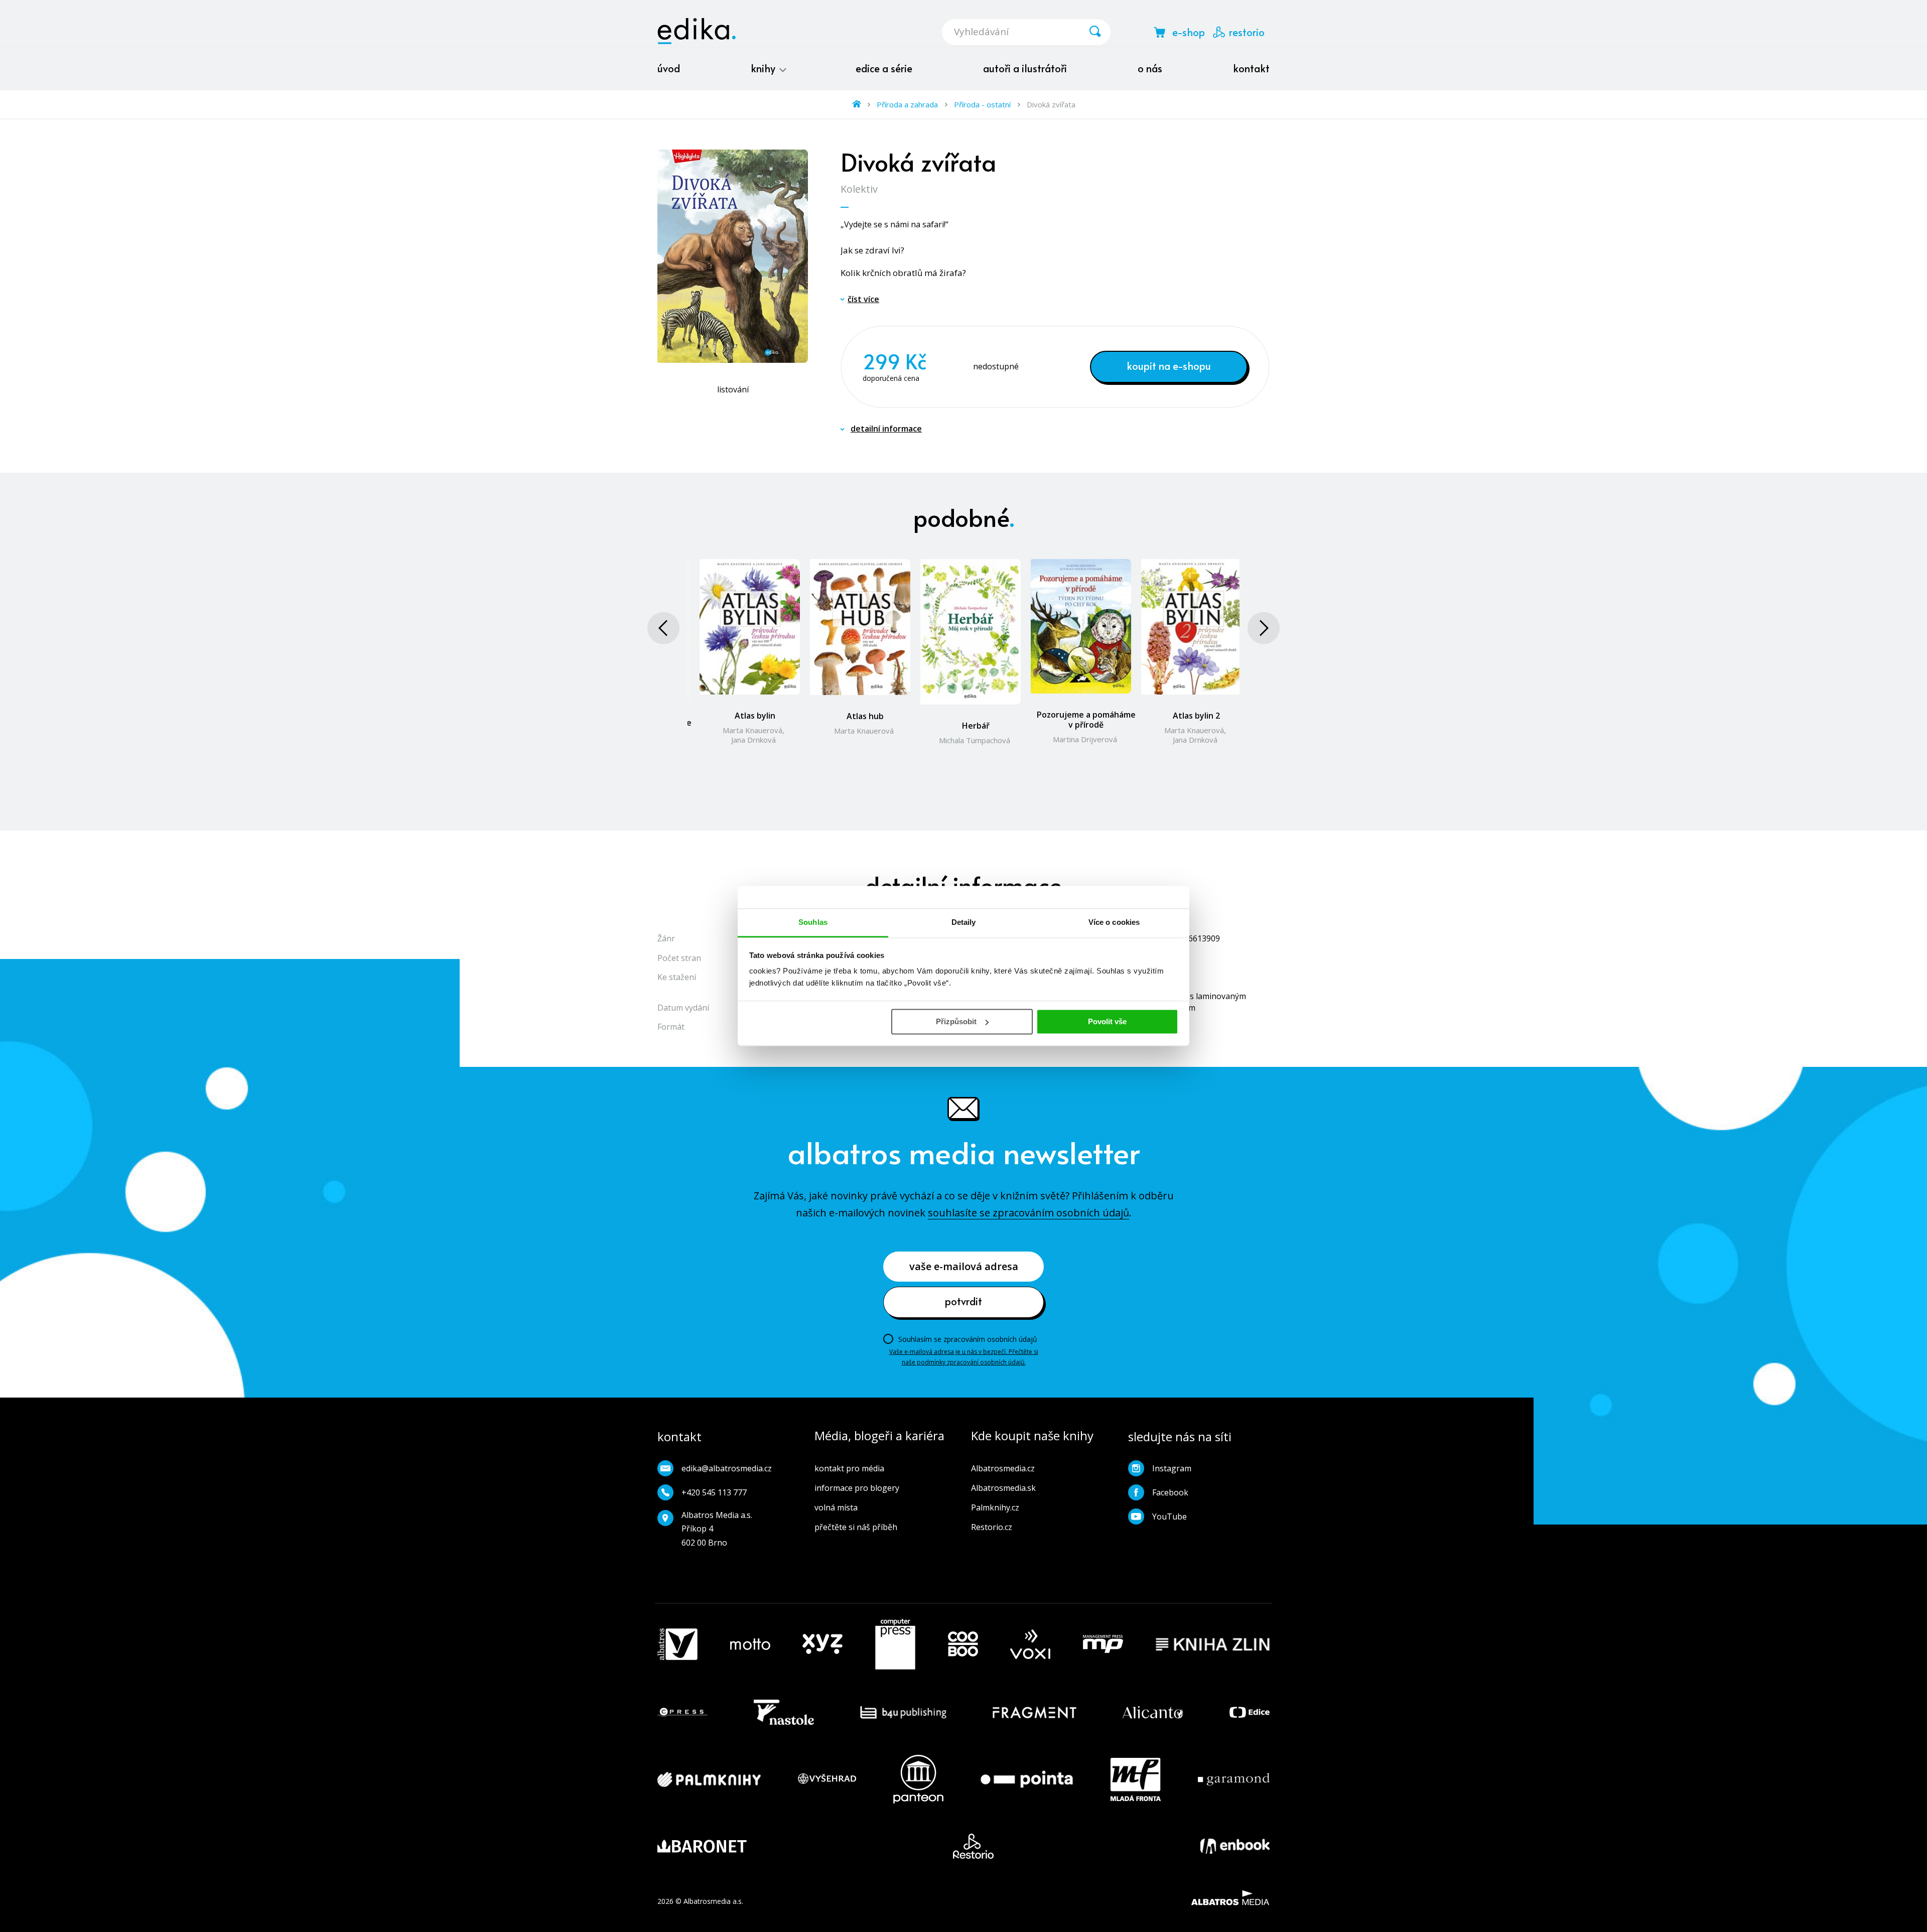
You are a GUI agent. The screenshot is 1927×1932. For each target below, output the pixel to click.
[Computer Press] (895, 1644)
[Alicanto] (1153, 1712)
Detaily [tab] (964, 922)
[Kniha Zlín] (1213, 1644)
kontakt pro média (849, 1468)
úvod (669, 68)
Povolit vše (1107, 1021)
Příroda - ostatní (982, 104)
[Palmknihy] (709, 1779)
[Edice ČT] (1250, 1712)
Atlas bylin (755, 716)
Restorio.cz (992, 1527)
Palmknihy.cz (995, 1507)
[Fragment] (1035, 1712)
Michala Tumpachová (975, 740)
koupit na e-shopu (1169, 366)
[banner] (697, 31)
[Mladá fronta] (1136, 1779)
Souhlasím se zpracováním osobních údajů (968, 1339)
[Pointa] (1027, 1779)
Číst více (863, 299)
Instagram (1172, 1468)
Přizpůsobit (956, 1021)
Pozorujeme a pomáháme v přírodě (1086, 720)
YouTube (1169, 1516)
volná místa (836, 1507)
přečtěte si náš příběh (856, 1527)
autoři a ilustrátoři (1025, 68)
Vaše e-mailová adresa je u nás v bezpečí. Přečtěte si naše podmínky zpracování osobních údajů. (964, 1357)
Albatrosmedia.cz (1003, 1468)
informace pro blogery (857, 1488)
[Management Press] (1103, 1644)
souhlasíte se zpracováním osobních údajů (1028, 1213)
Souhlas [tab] (813, 922)
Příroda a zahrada (907, 104)
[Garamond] (1234, 1779)
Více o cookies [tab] (1114, 922)
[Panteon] (918, 1779)
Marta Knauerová (752, 730)
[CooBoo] (963, 1644)
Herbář (976, 726)
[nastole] (784, 1712)
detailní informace (886, 429)
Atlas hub (865, 716)
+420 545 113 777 (714, 1492)
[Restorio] (973, 1846)
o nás (1150, 68)
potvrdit (963, 1301)
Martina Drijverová (1085, 739)
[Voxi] (1030, 1644)
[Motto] (750, 1644)
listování (733, 389)
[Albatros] (677, 1644)
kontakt (1251, 68)
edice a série (884, 68)
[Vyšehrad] (827, 1779)
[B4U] (904, 1712)
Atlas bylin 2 (1196, 716)
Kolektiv (859, 189)
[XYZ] (822, 1644)
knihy (764, 68)
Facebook (1170, 1492)
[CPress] (682, 1712)
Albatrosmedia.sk (1003, 1488)
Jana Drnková (753, 740)
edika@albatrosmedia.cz (727, 1468)
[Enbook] (1235, 1846)
